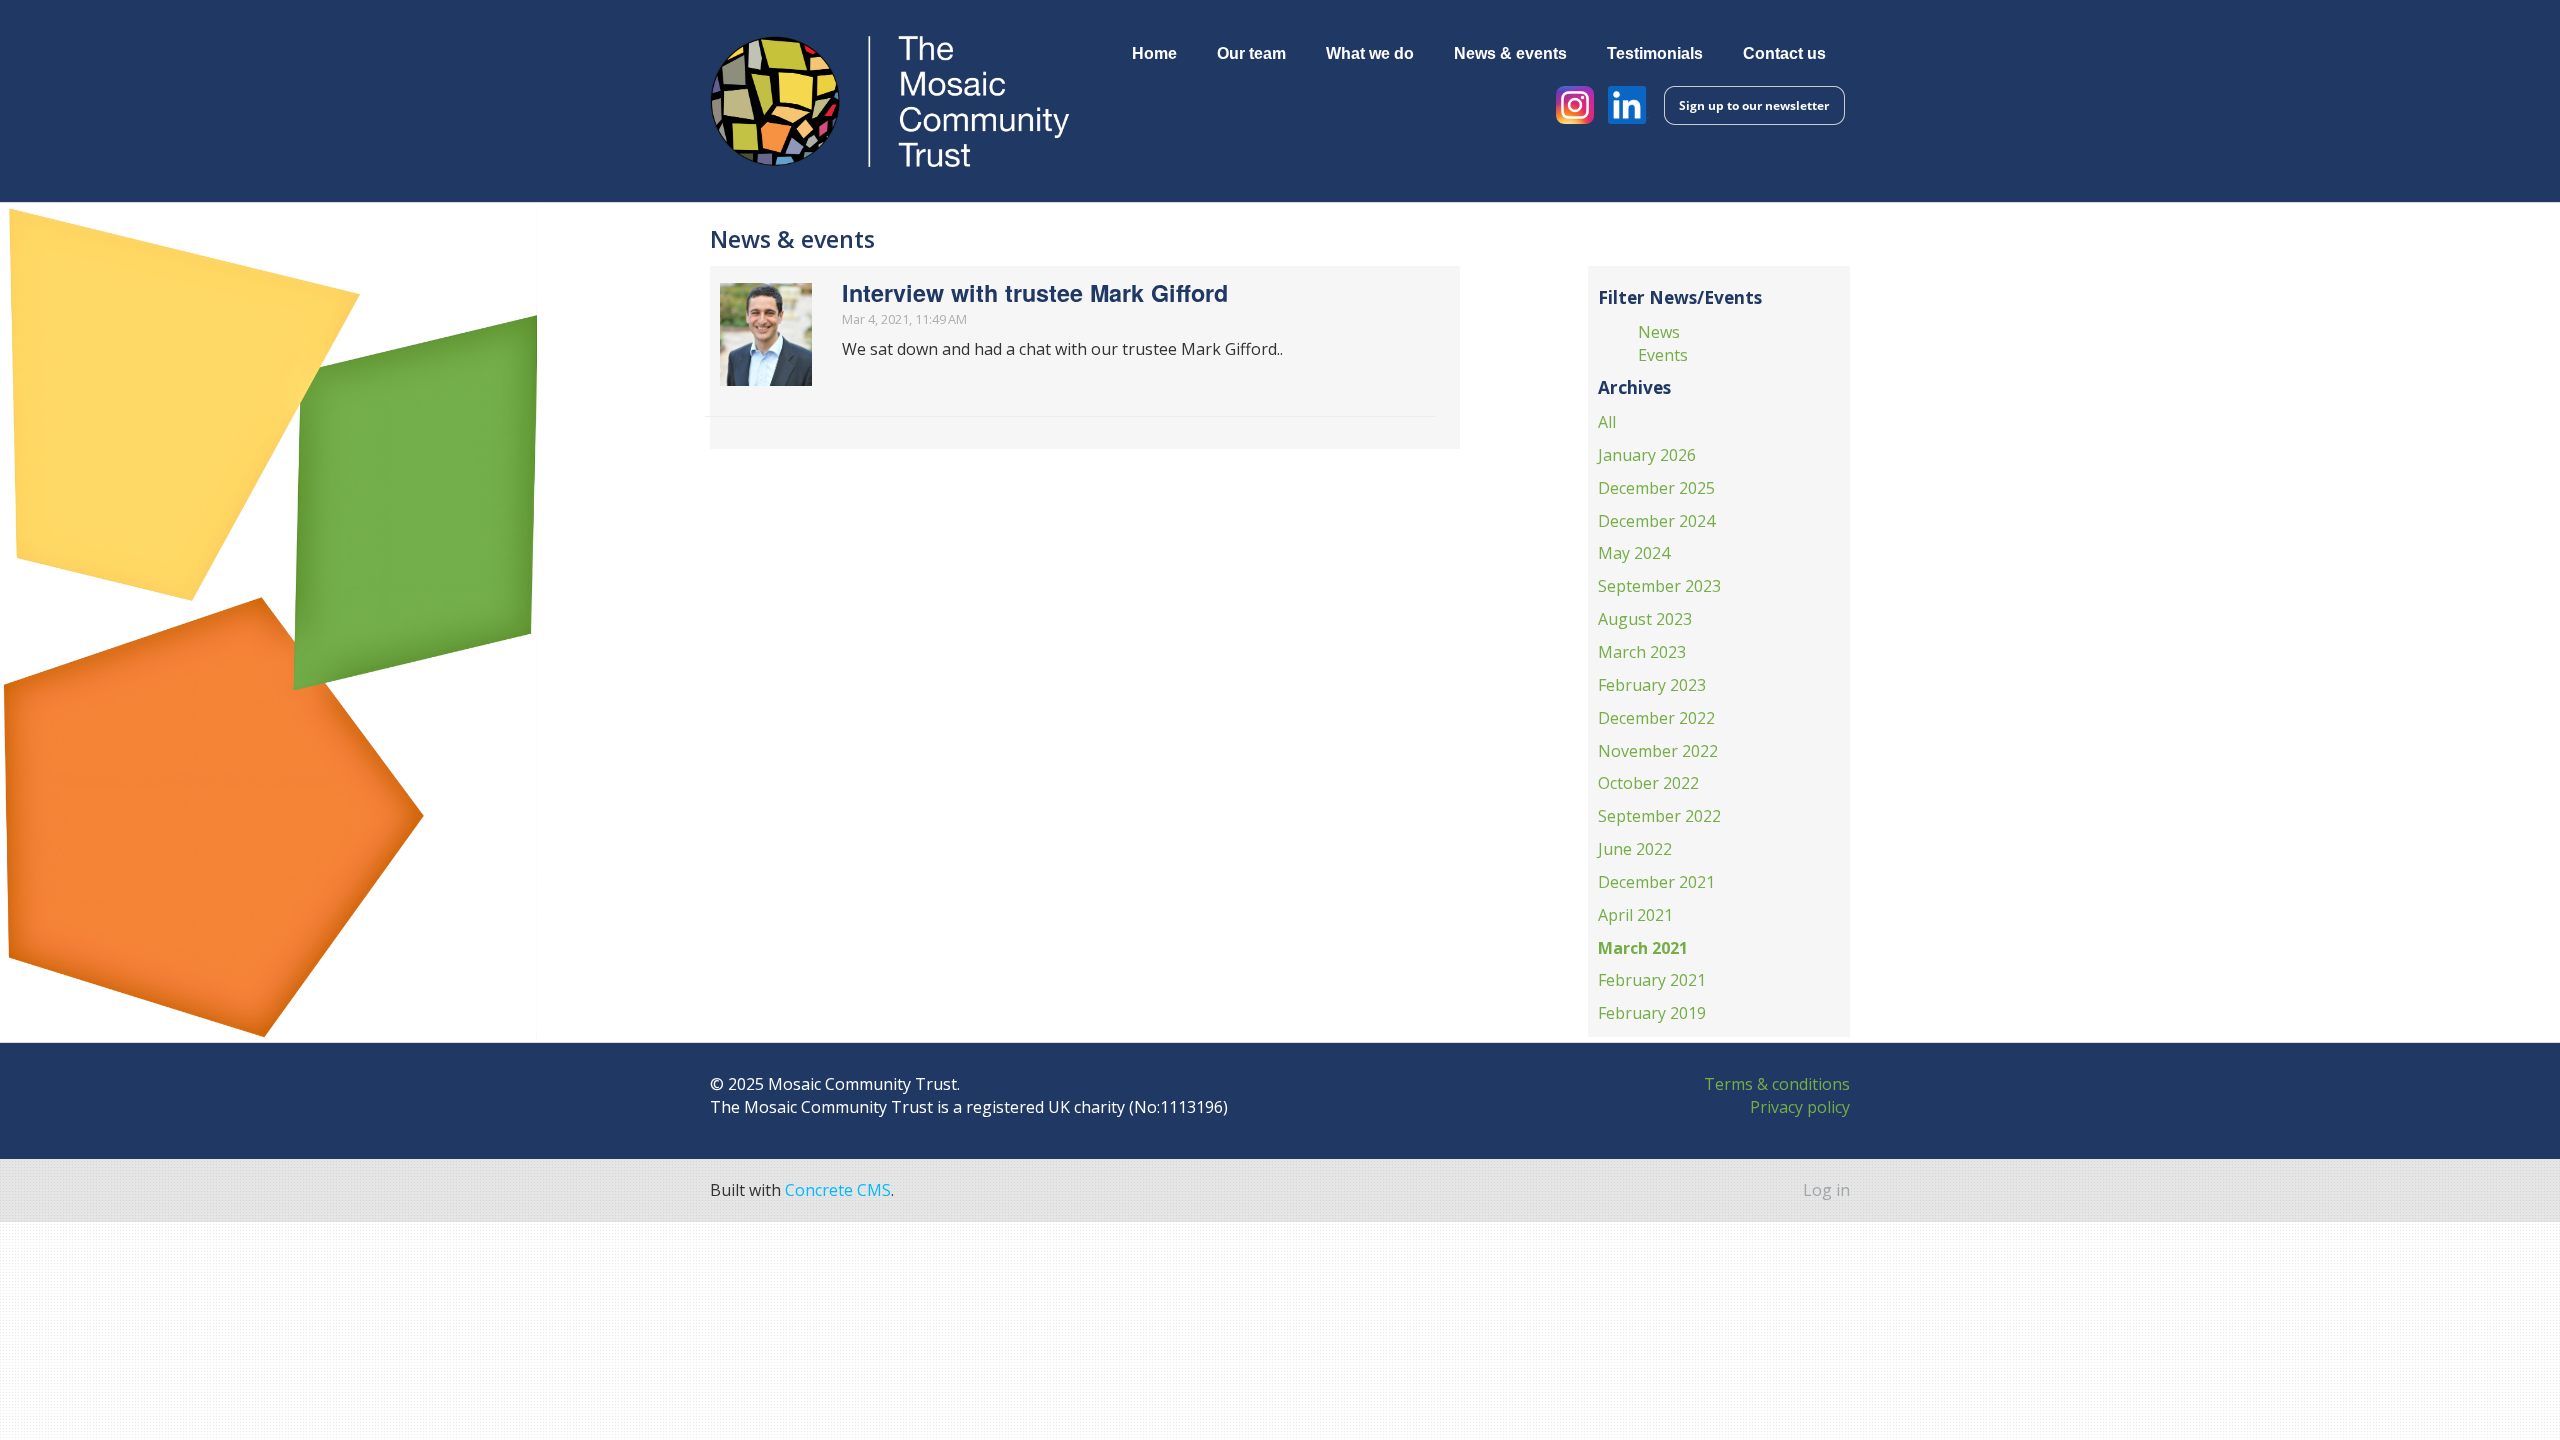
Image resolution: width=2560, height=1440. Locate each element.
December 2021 (1656, 882)
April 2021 (1635, 915)
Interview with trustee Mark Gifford (1035, 292)
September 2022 (1659, 816)
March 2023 (1642, 652)
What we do (1370, 53)
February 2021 (1652, 980)
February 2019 (1652, 1013)
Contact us (1784, 53)
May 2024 (1634, 553)
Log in (1826, 1190)
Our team (1251, 53)
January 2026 (1647, 455)
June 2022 (1635, 849)
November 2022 (1658, 751)
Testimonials (1655, 53)
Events (1663, 355)
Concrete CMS (838, 1190)
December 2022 (1656, 718)
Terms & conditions (1777, 1084)
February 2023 (1652, 685)
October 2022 (1648, 783)
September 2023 (1659, 586)
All (1607, 422)
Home (1154, 53)
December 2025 (1656, 488)
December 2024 (1656, 521)
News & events (1510, 53)
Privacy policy (1800, 1107)
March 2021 (1643, 948)
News (1659, 332)
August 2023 (1645, 619)
